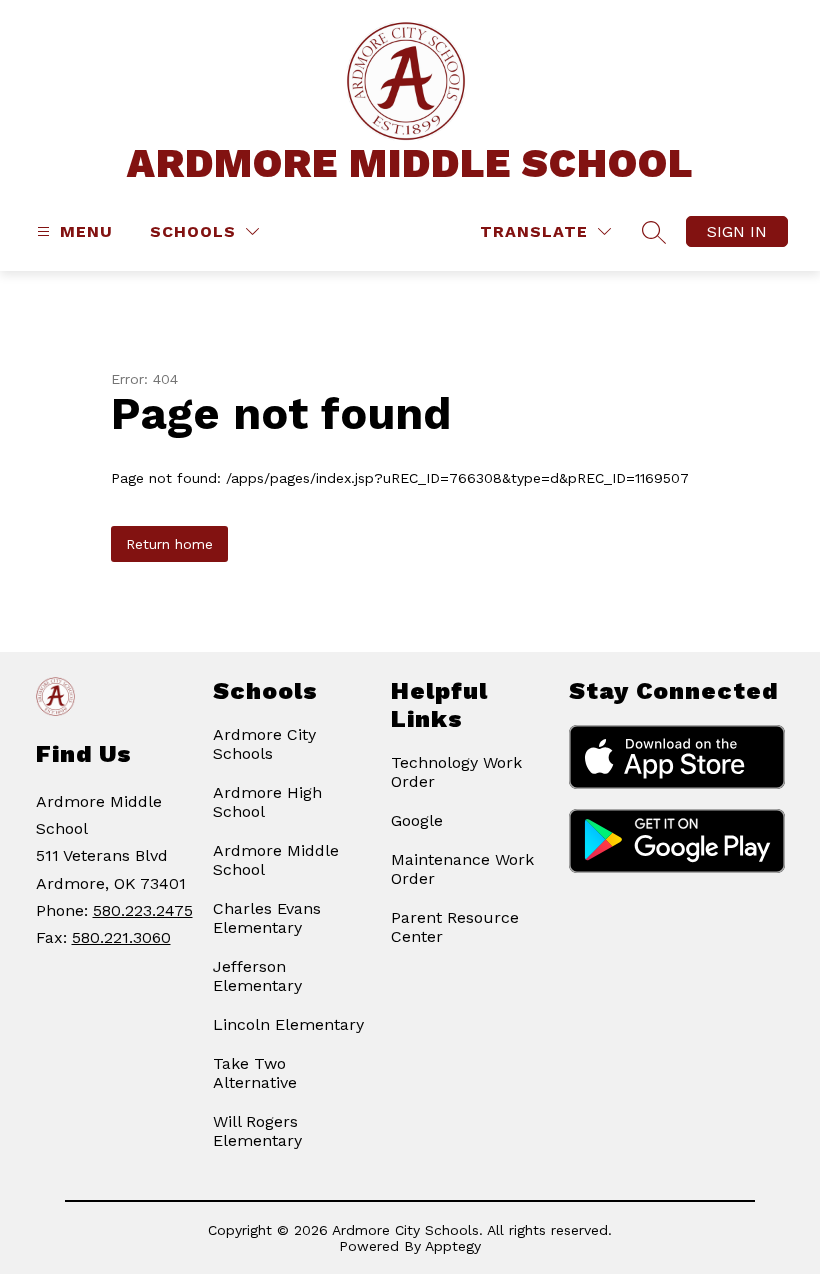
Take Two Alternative (255, 1073)
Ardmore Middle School (276, 860)
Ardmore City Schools (264, 744)
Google (417, 820)
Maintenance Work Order (462, 869)
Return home (169, 544)
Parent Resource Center (455, 927)
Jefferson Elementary (257, 976)
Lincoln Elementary (288, 1024)
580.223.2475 (143, 910)
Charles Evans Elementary (267, 918)
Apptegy (453, 1246)
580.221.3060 (121, 937)
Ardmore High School (267, 802)
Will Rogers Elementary (257, 1131)
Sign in (737, 231)
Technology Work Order (456, 772)
